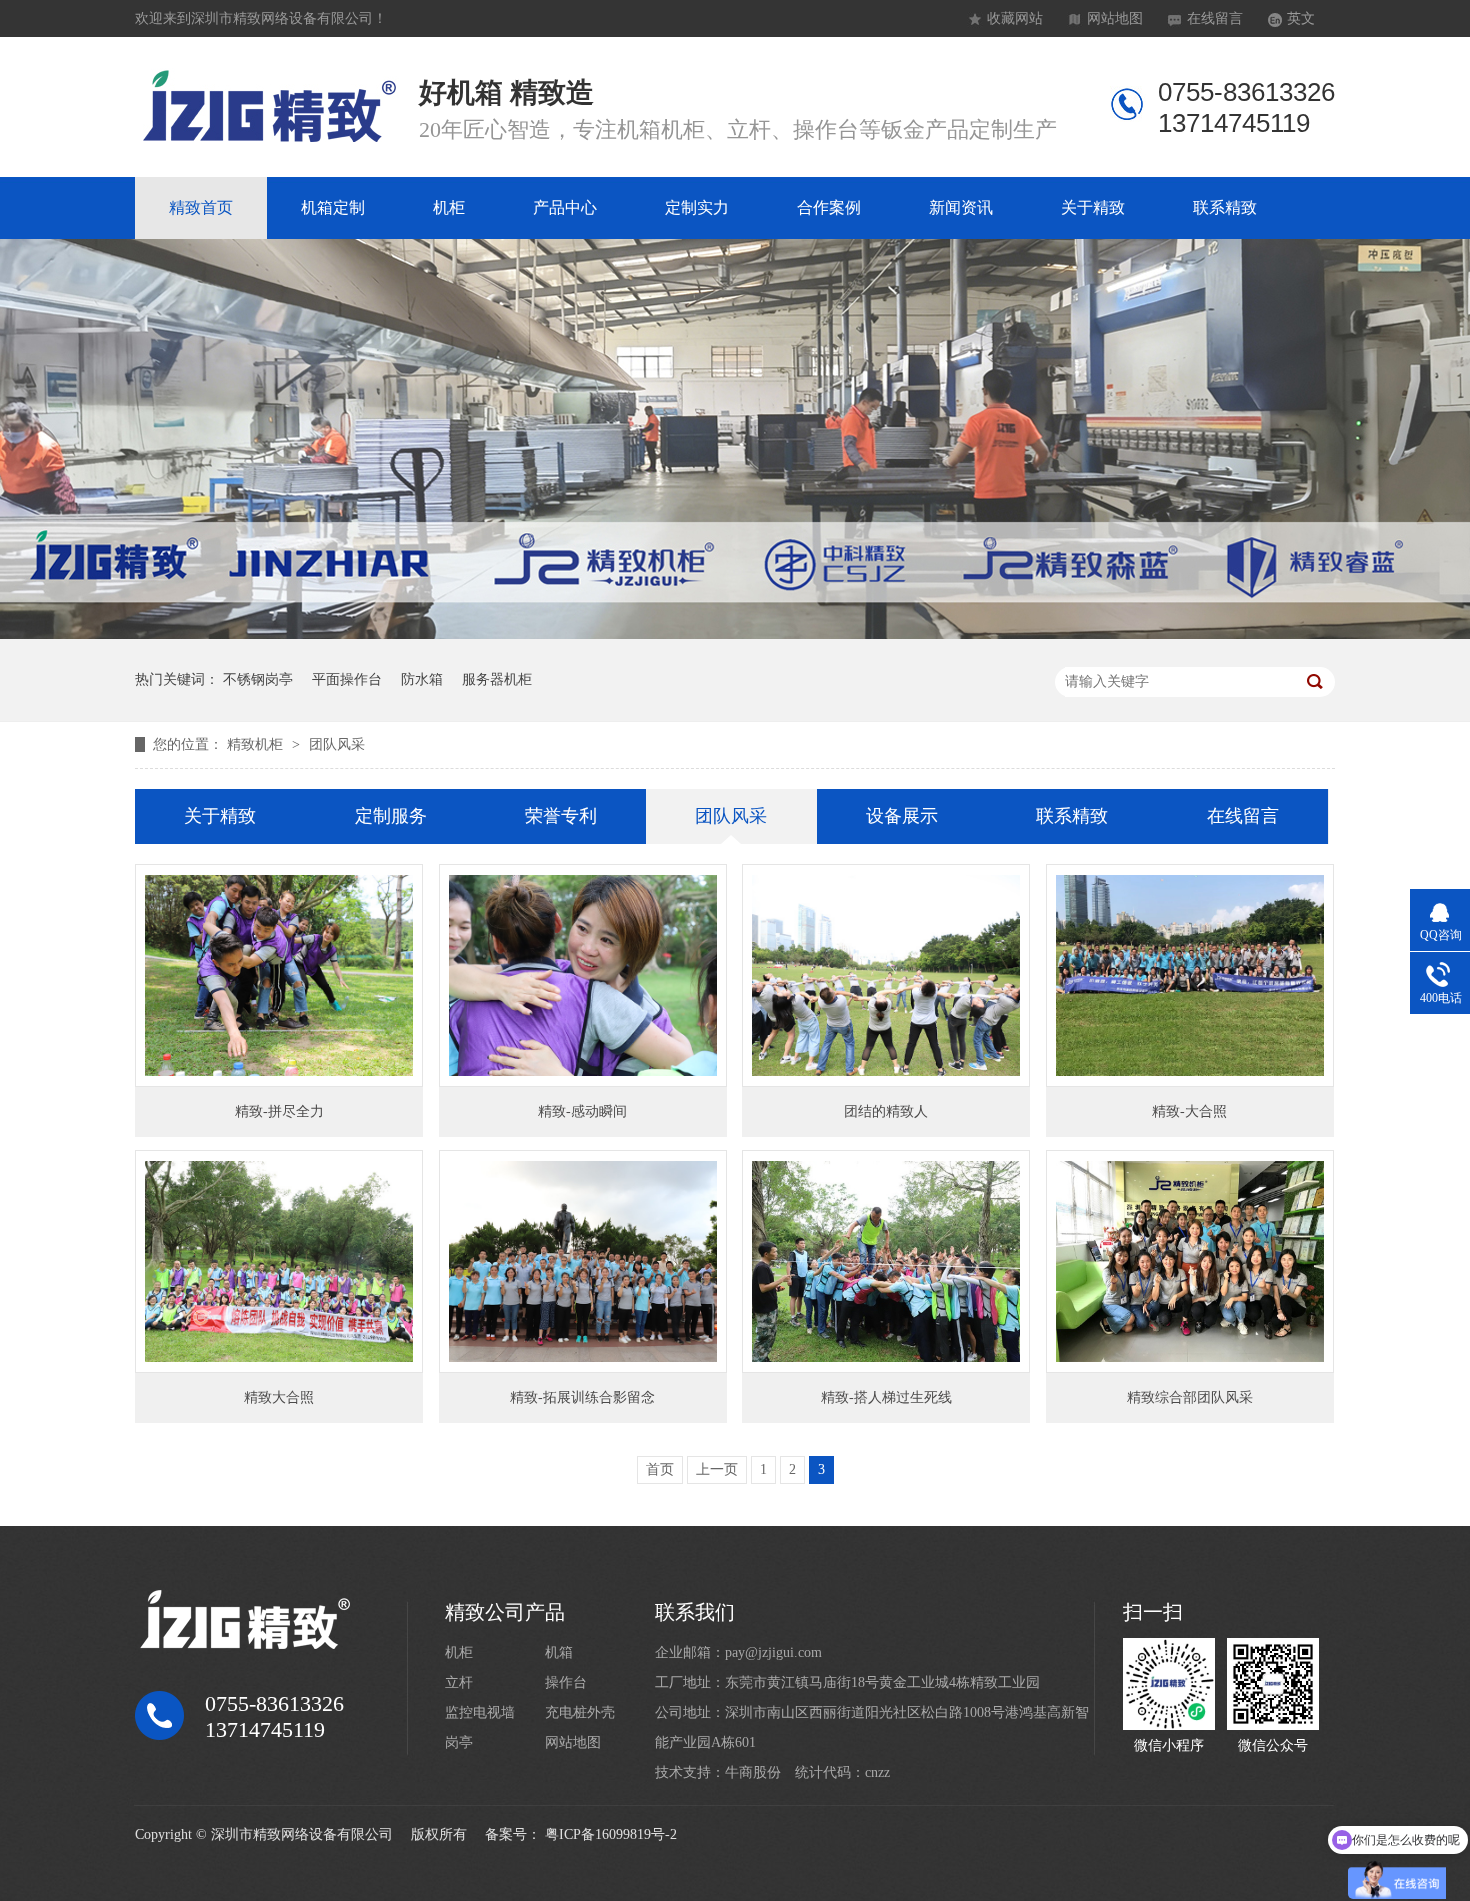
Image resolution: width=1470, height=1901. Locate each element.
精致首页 (201, 207)
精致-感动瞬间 (582, 1111)
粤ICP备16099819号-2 (611, 1834)
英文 (1301, 18)
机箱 (559, 1652)
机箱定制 (333, 207)
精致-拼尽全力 (279, 1111)
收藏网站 (1015, 18)
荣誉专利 (561, 816)
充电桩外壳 (580, 1712)
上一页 (717, 1469)
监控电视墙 (480, 1712)
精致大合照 (279, 1397)
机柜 (449, 207)
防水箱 (422, 679)
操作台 (566, 1682)
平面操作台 (347, 679)
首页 (660, 1469)
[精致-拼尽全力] (279, 975)
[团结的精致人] (886, 975)
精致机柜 (257, 744)
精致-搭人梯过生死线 (886, 1397)
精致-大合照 (1189, 1111)
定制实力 (697, 207)
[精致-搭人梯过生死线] (886, 1261)
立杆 (459, 1682)
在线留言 (1215, 18)
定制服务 (391, 816)
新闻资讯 (961, 207)
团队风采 (337, 744)
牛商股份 (753, 1772)
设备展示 (902, 816)
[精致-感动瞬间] (583, 975)
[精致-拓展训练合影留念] (583, 1261)
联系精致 (1225, 207)
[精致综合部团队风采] (1190, 1261)
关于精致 (1093, 207)
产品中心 (565, 207)
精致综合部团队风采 (1190, 1397)
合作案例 (829, 207)
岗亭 (459, 1742)
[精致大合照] (279, 1261)
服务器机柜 (497, 679)
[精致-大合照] (1190, 975)
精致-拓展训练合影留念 (582, 1397)
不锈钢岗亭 (258, 679)
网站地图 (1115, 18)
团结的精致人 (886, 1111)
